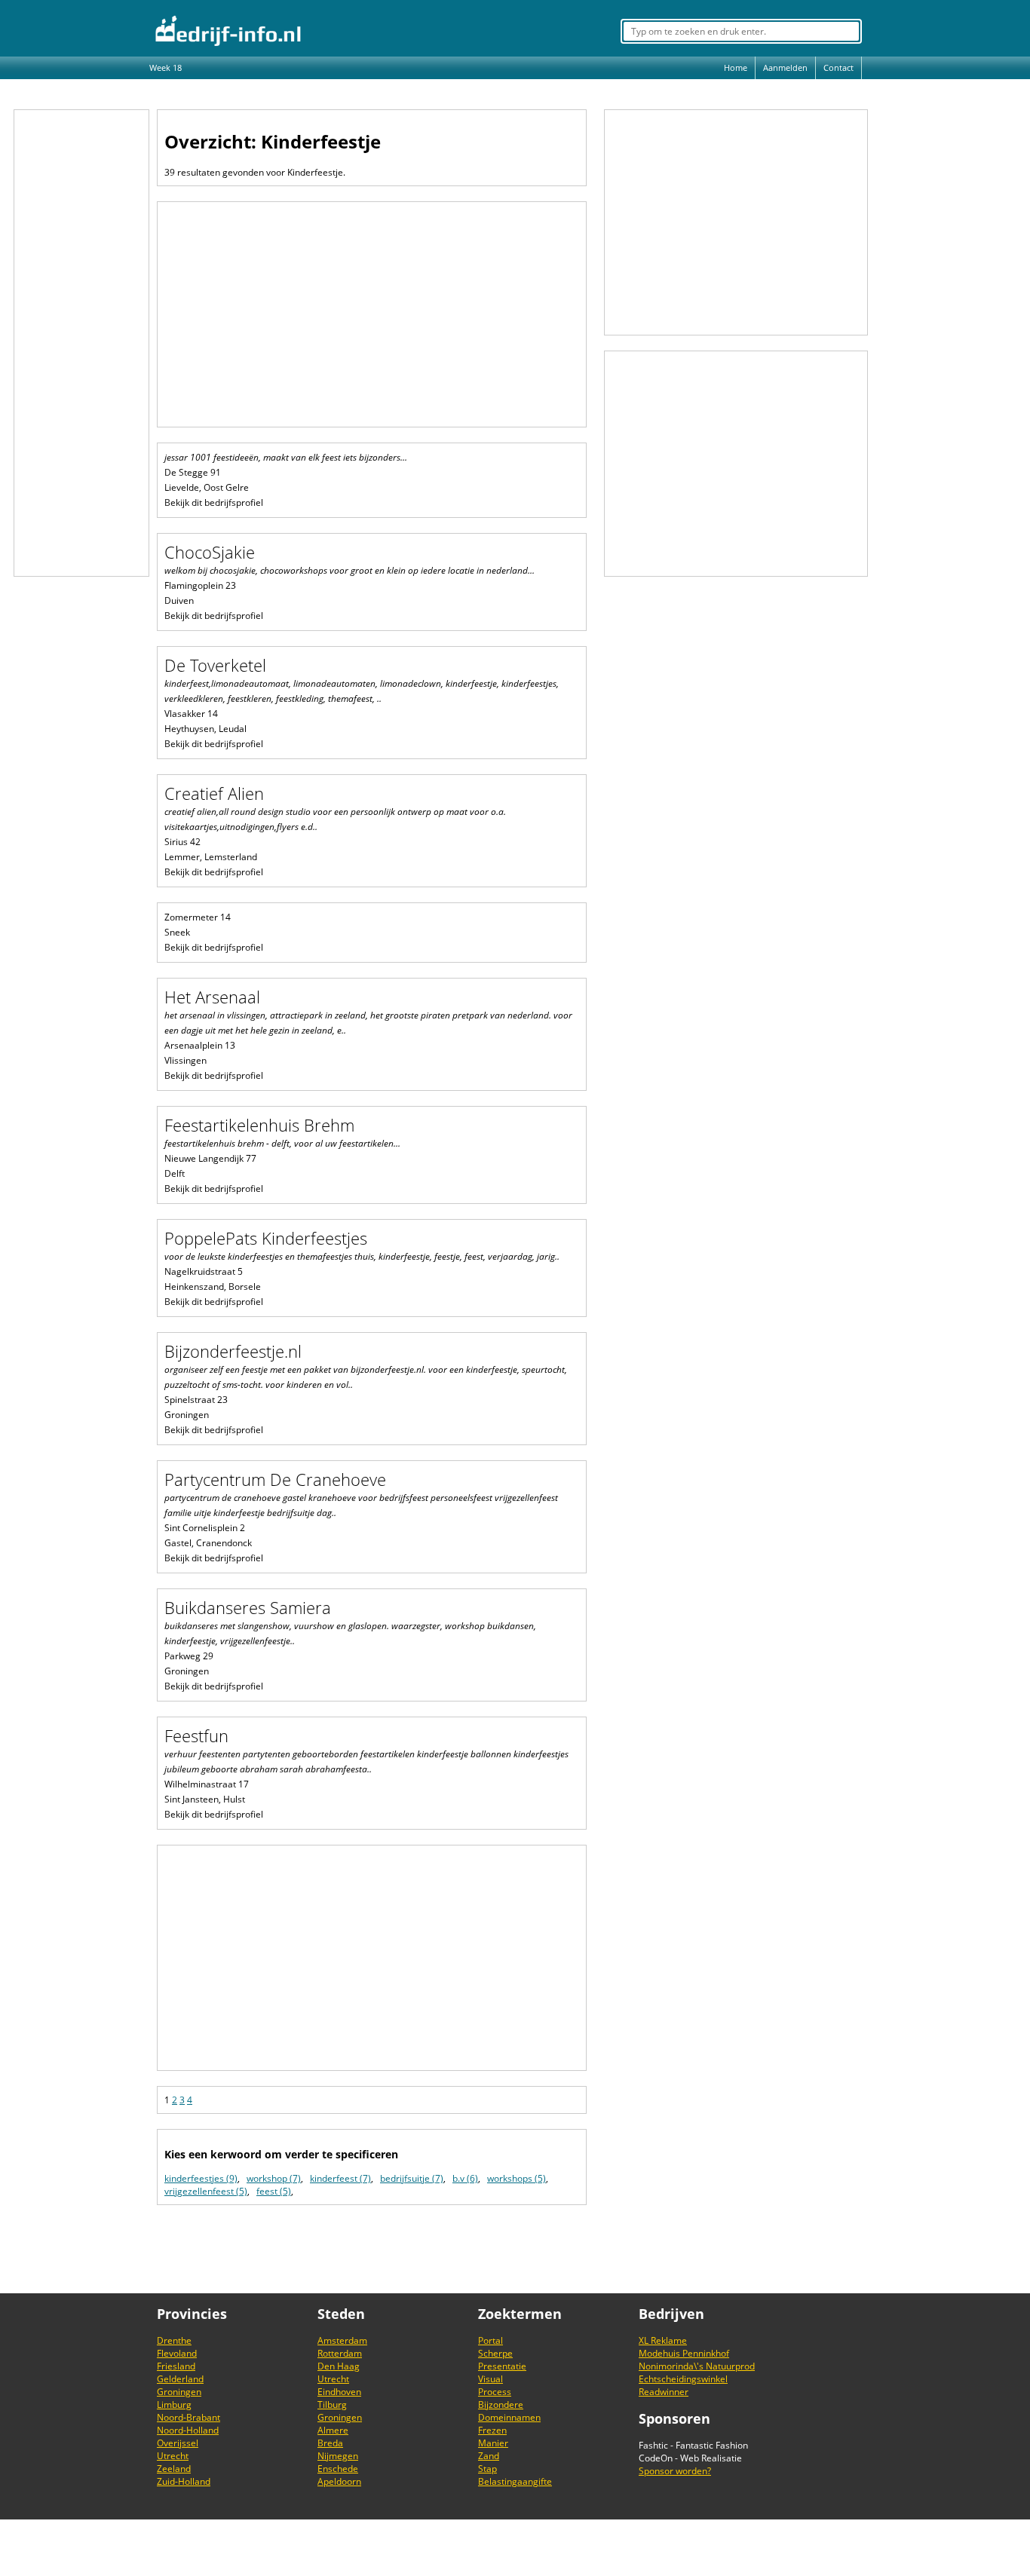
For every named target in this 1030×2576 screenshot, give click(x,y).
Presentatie (502, 2366)
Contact (838, 67)
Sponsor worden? (675, 2471)
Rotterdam (340, 2353)
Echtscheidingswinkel (683, 2379)
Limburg (174, 2404)
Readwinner (664, 2392)
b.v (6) (465, 2178)
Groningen (179, 2392)
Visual (490, 2379)
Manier (493, 2443)
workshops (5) (517, 2178)
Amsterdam (342, 2340)
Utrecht (173, 2456)
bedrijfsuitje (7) (412, 2178)
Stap (487, 2469)
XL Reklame (663, 2340)
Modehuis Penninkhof (684, 2353)
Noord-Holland (188, 2430)
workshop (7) (274, 2178)
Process (495, 2392)
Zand (489, 2456)
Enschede (338, 2469)
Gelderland (180, 2379)
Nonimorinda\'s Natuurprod (697, 2366)
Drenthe (174, 2340)
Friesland (176, 2366)
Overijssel (178, 2443)
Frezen (492, 2430)
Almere (333, 2430)
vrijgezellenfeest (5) (206, 2191)
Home (736, 67)
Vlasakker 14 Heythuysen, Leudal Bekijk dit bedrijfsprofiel (362, 702)
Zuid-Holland (184, 2481)
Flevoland (177, 2353)
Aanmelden (785, 67)
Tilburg (332, 2404)
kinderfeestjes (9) (201, 2178)
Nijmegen (338, 2456)
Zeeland (174, 2469)
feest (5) (274, 2191)
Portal (490, 2340)
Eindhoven (339, 2392)
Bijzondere (501, 2404)
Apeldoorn (339, 2481)
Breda (330, 2443)
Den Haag (339, 2366)
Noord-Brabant (189, 2417)
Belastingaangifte (515, 2481)
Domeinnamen (509, 2417)
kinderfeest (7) (340, 2178)
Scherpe (495, 2353)
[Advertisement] (81, 343)
